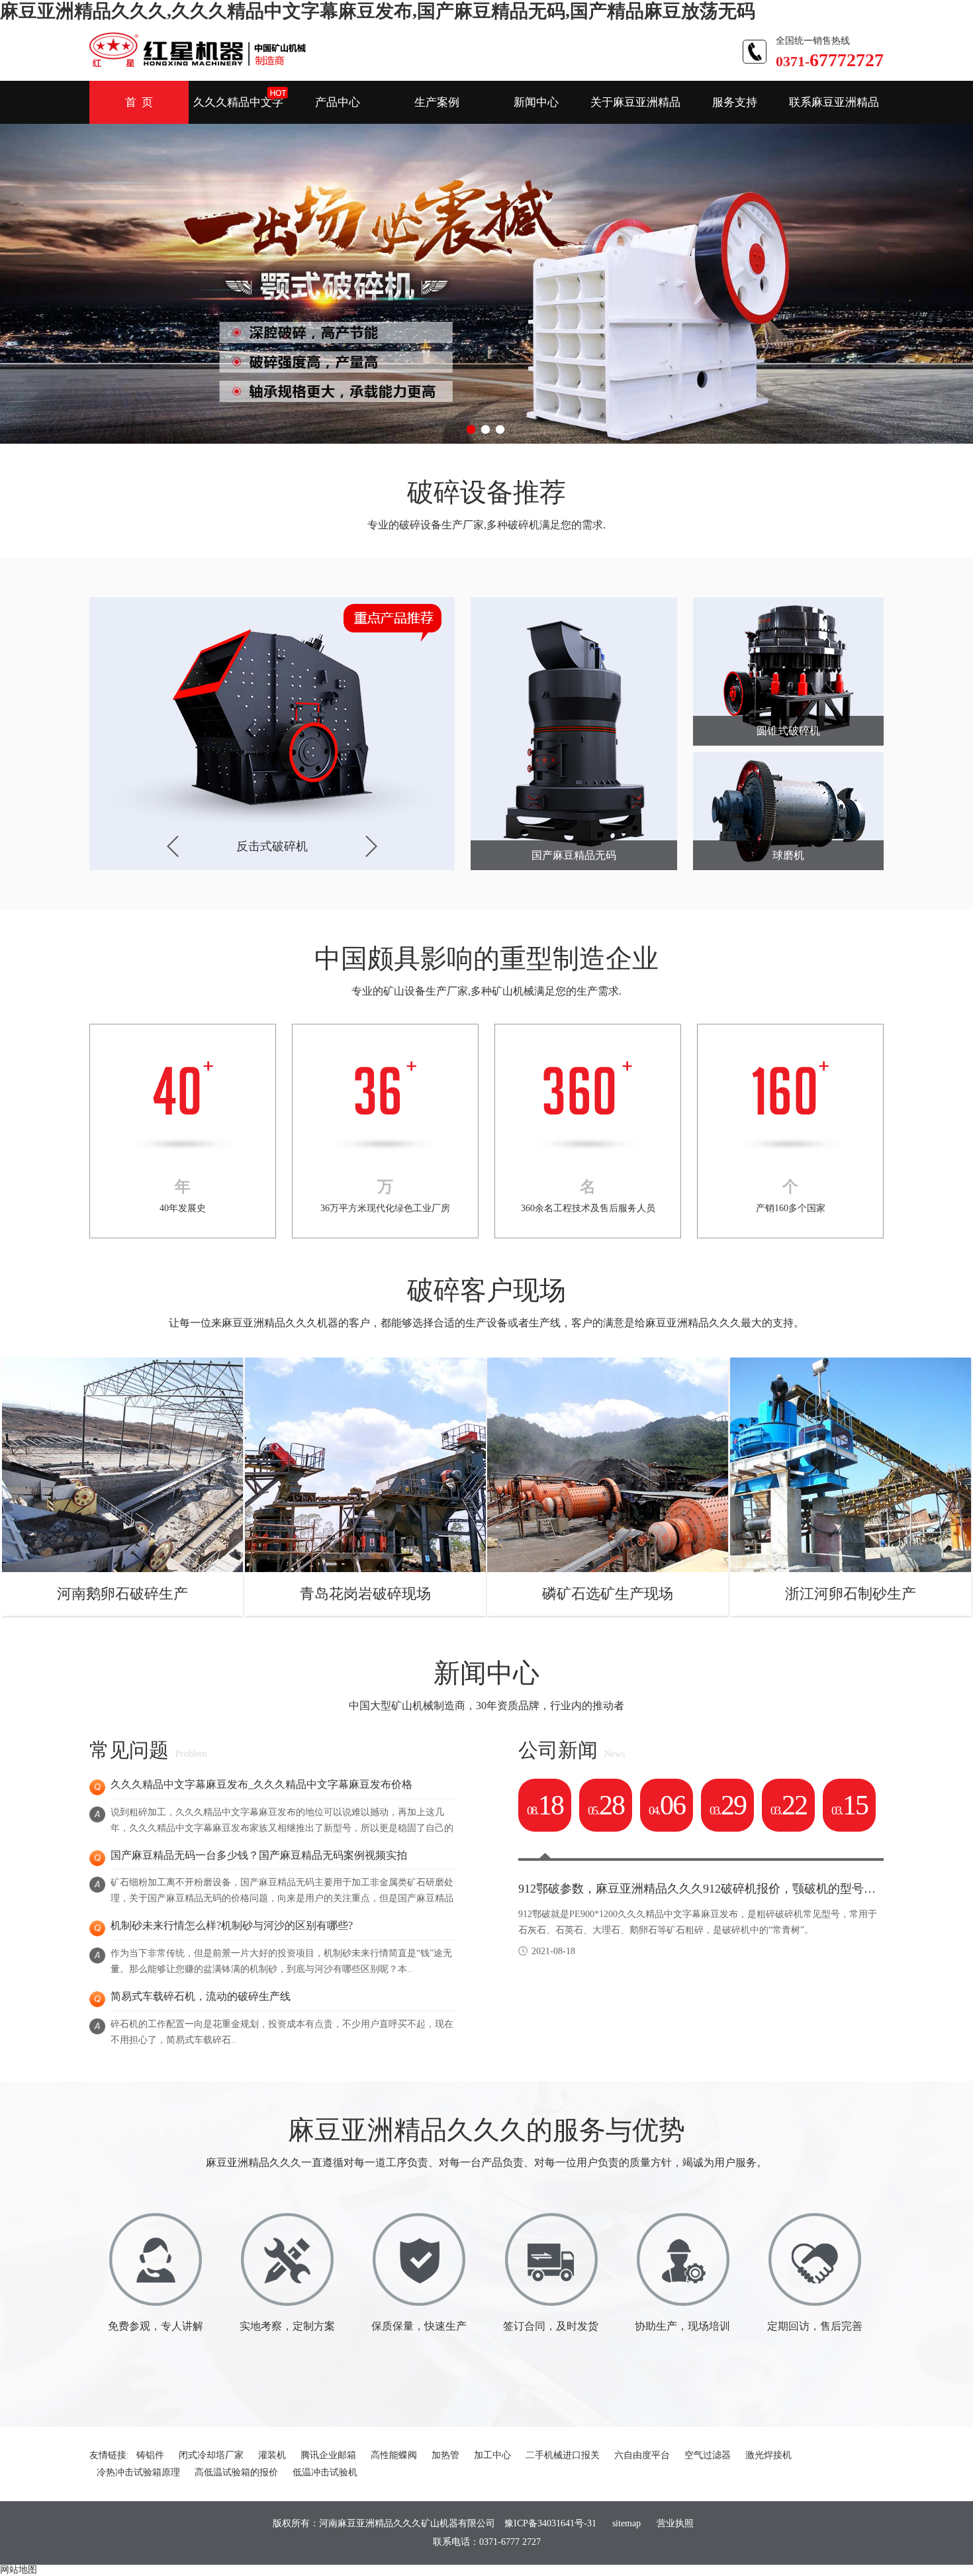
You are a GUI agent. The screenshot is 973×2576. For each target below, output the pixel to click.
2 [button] (486, 430)
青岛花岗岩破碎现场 (365, 1594)
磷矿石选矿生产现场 (608, 1594)
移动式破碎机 (272, 846)
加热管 (445, 2455)
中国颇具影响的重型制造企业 (486, 959)
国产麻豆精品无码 (574, 855)
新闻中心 (536, 102)
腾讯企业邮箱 (328, 2455)
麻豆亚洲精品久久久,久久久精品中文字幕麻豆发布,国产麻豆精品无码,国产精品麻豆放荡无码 (378, 11)
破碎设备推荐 (486, 492)
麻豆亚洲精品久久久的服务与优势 (486, 2130)
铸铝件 (150, 2455)
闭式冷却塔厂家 (211, 2455)
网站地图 (19, 2570)
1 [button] (472, 430)
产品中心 (338, 102)
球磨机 (788, 855)
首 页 (139, 102)
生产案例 (437, 102)
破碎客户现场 (486, 1290)
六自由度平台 (642, 2455)
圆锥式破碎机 (788, 731)
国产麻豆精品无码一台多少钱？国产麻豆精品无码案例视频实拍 (259, 1855)
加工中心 (492, 2455)
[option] (486, 283)
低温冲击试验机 (325, 2472)
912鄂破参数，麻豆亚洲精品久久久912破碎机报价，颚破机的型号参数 (703, 1889)
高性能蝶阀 (394, 2455)
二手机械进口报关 (563, 2455)
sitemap (626, 2523)
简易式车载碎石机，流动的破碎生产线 (201, 1996)
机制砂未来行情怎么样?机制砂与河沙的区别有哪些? (232, 1925)
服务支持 (735, 102)
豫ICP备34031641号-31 (550, 2523)
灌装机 (272, 2455)
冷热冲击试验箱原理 (138, 2472)
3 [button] (501, 430)
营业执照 (675, 2523)
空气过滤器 (708, 2455)
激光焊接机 (768, 2455)
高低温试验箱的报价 (236, 2472)
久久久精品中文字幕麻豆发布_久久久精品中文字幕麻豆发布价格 (261, 1784)
